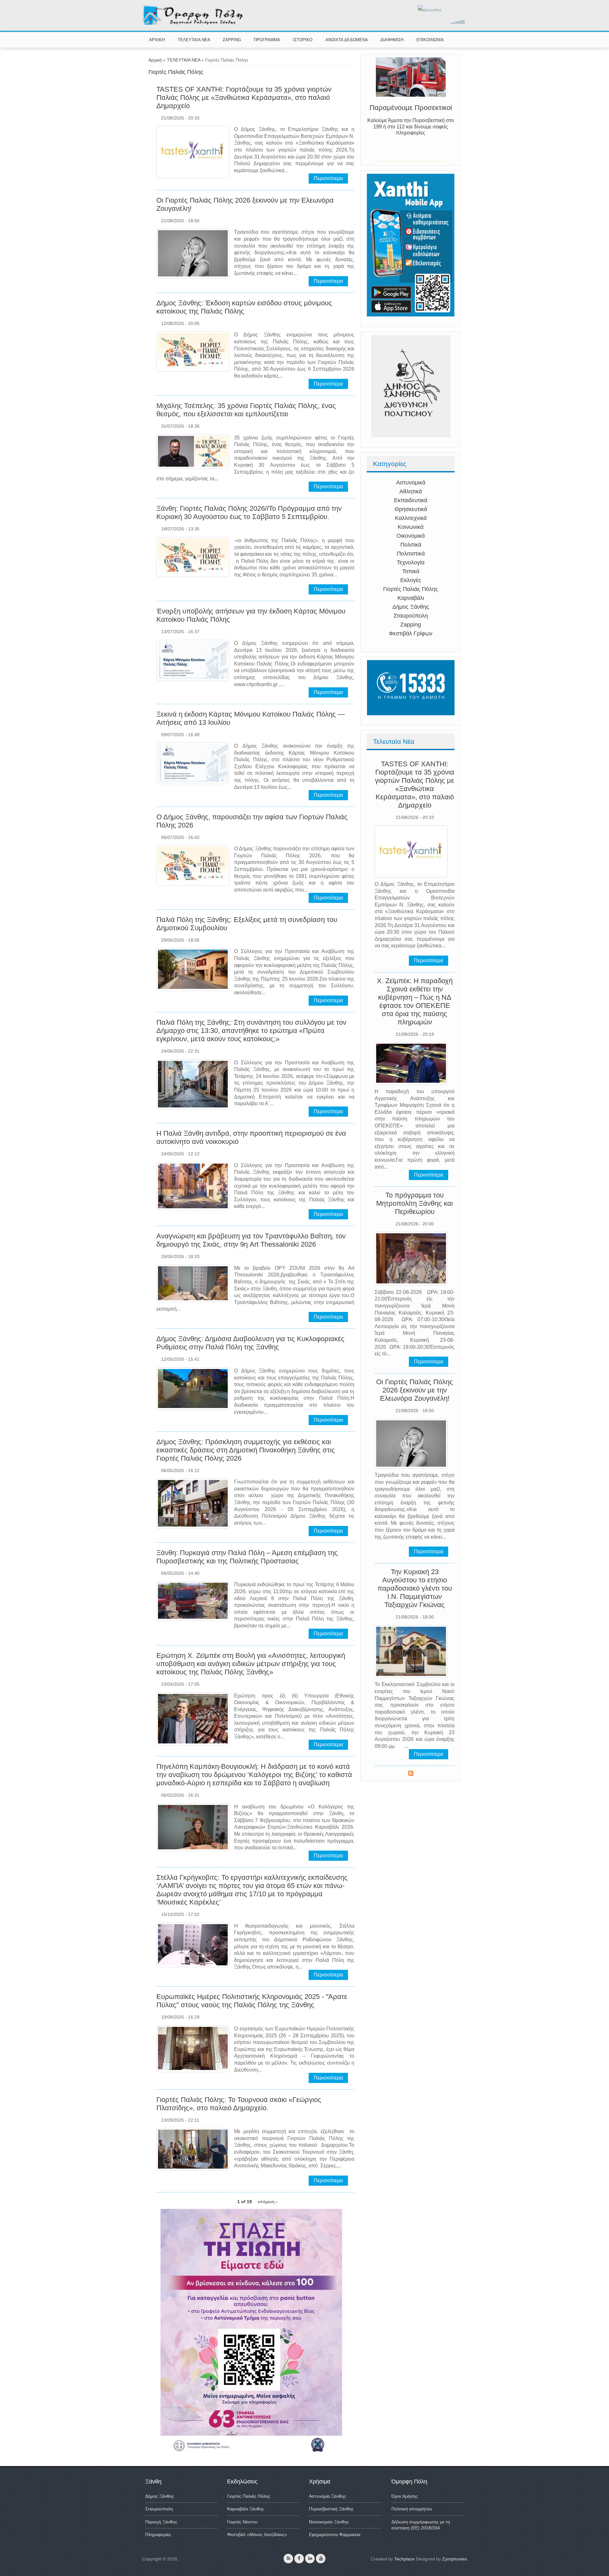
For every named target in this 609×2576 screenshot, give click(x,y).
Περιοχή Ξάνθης (161, 2522)
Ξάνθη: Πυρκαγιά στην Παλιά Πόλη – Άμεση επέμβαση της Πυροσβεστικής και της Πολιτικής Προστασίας (247, 1557)
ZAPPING (232, 40)
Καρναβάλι (411, 598)
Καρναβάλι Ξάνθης (246, 2509)
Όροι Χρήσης (405, 2496)
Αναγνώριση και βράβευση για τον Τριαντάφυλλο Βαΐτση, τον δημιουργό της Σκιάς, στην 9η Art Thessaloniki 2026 (251, 1240)
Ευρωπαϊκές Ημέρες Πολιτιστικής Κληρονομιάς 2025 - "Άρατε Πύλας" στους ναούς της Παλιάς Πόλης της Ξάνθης (252, 2001)
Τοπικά (411, 571)
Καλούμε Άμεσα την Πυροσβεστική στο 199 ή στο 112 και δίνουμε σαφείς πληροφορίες (411, 134)
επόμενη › (268, 2202)
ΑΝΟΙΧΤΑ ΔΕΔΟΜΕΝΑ (347, 40)
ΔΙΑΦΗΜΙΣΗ (392, 40)
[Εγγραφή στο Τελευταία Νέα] (411, 1774)
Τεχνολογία (411, 562)
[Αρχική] (193, 23)
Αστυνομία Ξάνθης (327, 2496)
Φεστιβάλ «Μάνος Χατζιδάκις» (257, 2534)
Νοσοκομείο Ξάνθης (329, 2522)
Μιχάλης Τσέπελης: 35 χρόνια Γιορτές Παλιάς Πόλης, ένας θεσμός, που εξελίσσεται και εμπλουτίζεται (246, 410)
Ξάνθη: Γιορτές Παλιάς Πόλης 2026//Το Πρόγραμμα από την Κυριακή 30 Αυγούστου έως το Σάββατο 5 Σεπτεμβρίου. (249, 513)
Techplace (404, 2559)
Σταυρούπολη (411, 616)
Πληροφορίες (158, 2534)
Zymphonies (455, 2559)
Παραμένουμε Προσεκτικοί (411, 115)
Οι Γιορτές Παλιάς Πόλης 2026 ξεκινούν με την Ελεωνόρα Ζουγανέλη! (415, 1390)
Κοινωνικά (411, 527)
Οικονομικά (411, 536)
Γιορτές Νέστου (242, 2522)
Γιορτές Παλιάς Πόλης (411, 589)
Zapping (411, 625)
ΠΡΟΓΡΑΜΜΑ (267, 40)
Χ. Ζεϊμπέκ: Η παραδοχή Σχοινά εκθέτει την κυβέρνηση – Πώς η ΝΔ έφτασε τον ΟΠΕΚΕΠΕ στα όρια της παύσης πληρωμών (415, 1001)
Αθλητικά (411, 491)
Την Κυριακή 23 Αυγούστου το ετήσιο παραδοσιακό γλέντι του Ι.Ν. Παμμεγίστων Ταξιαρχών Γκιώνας (415, 1588)
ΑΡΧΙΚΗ (157, 40)
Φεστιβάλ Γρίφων (411, 633)
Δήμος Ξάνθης (411, 607)
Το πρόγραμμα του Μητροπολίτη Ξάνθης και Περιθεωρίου (415, 1203)
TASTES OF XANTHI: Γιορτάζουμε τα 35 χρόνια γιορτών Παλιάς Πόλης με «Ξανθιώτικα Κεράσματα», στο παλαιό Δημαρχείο (244, 97)
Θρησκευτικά (411, 509)
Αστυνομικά (411, 483)
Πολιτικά (411, 545)
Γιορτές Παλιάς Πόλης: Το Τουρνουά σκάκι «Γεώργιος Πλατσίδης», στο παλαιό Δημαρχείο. (239, 2104)
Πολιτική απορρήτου (412, 2509)
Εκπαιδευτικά (411, 500)
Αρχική (155, 60)
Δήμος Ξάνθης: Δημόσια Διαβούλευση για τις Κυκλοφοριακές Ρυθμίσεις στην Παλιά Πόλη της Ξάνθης (250, 1343)
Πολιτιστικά (411, 554)
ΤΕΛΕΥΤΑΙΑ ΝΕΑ (194, 40)
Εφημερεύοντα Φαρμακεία (335, 2534)
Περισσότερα (328, 178)
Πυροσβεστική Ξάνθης (331, 2509)
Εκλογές (411, 580)
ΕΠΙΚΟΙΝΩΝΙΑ (430, 40)
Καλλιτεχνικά (411, 518)
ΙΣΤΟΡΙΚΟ (303, 40)
